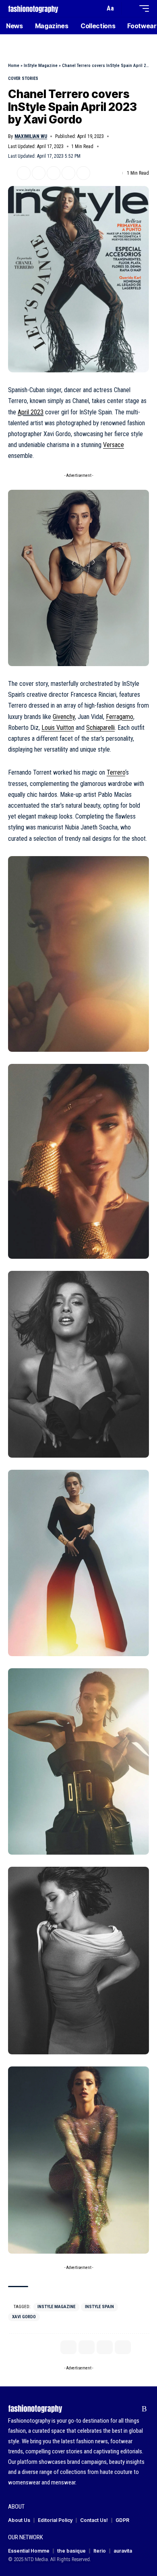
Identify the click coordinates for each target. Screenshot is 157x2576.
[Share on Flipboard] (39, 173)
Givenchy (64, 717)
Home (14, 66)
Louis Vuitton (58, 728)
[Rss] (144, 2409)
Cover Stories (23, 78)
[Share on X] (24, 173)
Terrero (116, 772)
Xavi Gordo (24, 2317)
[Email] (54, 173)
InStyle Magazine (41, 66)
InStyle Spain (99, 2307)
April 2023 (31, 412)
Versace (114, 445)
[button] (97, 9)
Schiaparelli (100, 728)
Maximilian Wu (31, 136)
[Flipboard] (132, 2409)
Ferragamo (120, 717)
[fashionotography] (33, 8)
